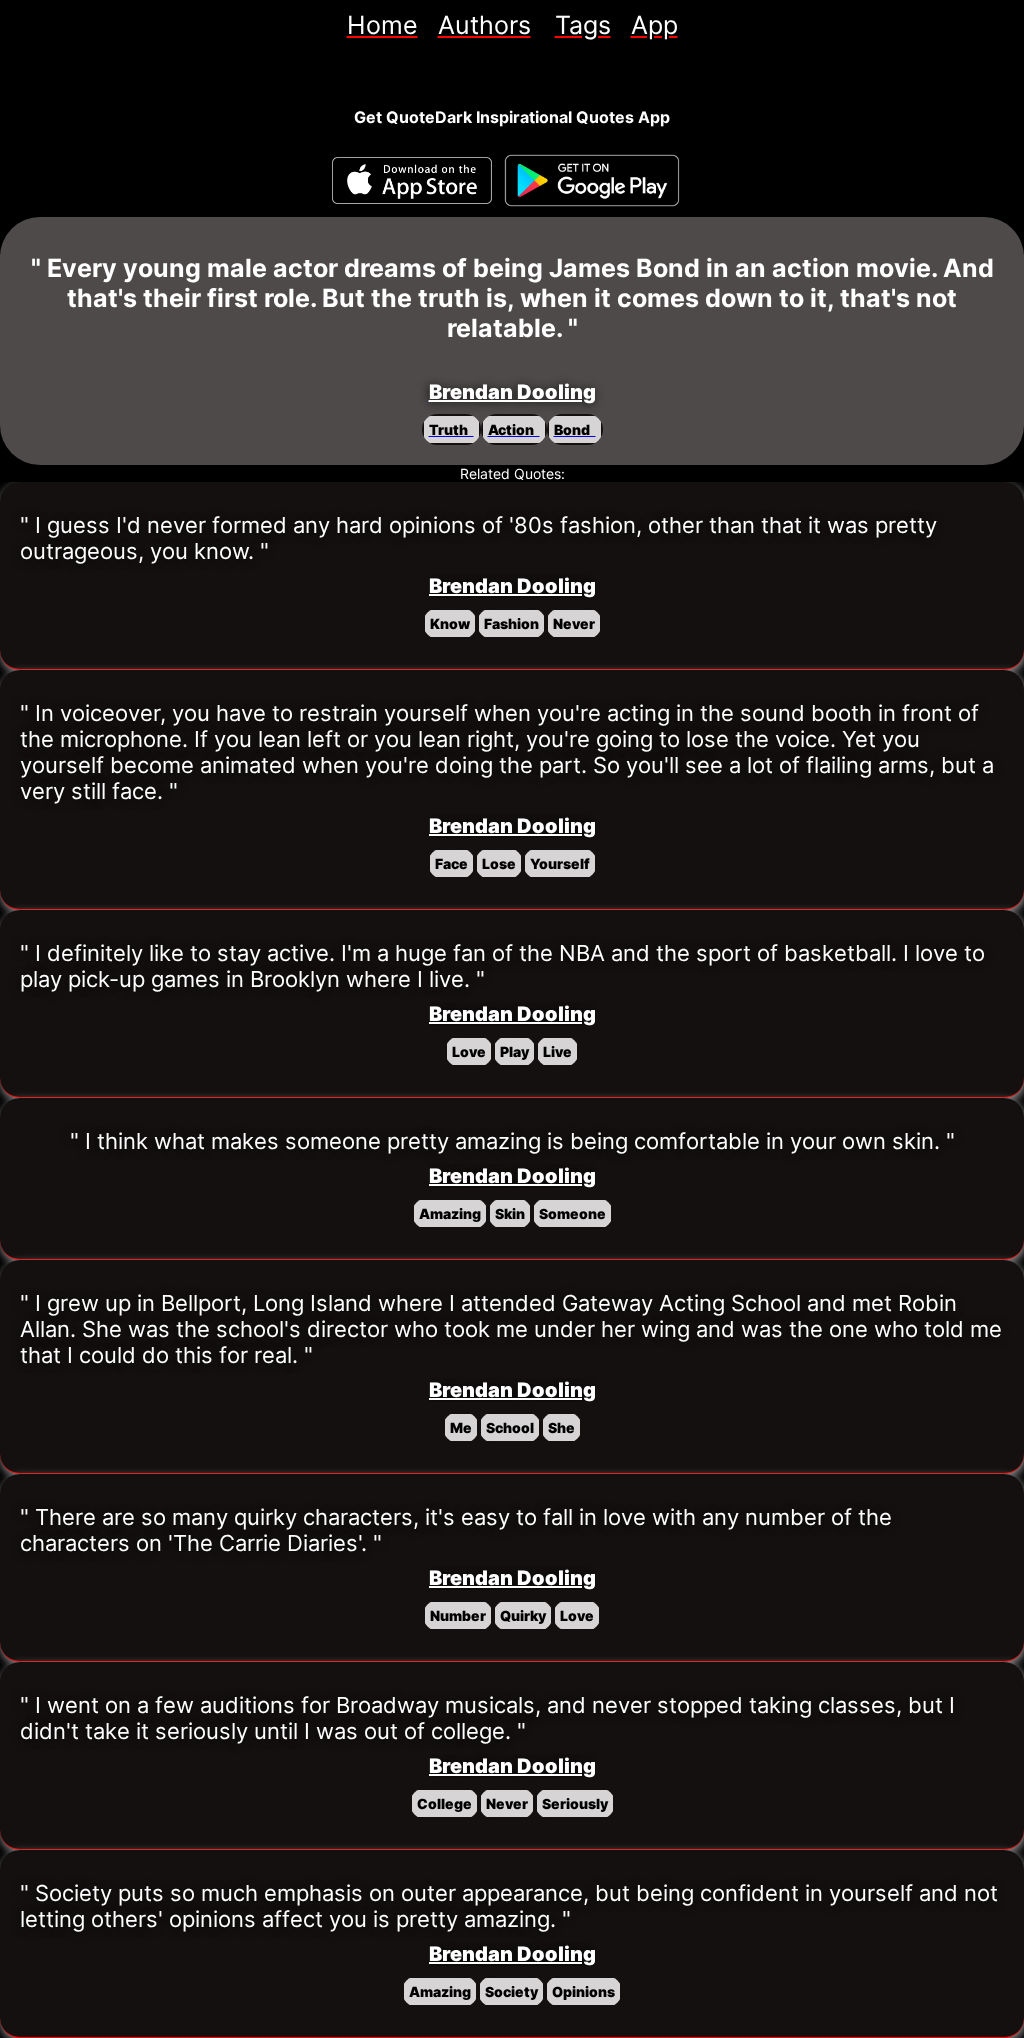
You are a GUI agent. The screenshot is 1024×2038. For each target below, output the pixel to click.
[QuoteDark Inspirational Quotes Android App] (592, 181)
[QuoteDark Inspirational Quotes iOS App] (412, 180)
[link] (382, 25)
